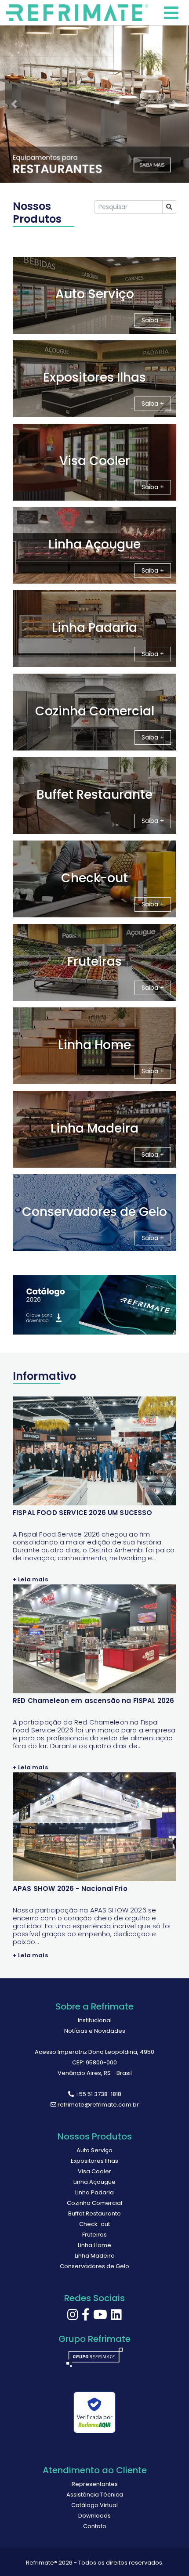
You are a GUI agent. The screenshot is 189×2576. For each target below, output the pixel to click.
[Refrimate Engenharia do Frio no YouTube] (100, 2317)
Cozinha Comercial (94, 2203)
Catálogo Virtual (94, 2505)
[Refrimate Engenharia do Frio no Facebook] (86, 2317)
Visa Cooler (94, 2171)
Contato (95, 2526)
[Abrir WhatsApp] (167, 2554)
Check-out (94, 2224)
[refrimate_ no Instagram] (73, 2317)
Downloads (94, 2516)
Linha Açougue (94, 2182)
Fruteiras (94, 2235)
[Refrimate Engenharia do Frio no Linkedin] (116, 2317)
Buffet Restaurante (94, 2213)
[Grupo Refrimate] (94, 2361)
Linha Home (94, 2245)
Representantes (95, 2484)
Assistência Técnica (95, 2495)
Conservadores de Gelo (94, 2266)
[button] (14, 104)
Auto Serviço (94, 2150)
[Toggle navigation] (79, 13)
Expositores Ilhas (94, 2161)
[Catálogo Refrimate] (94, 1305)
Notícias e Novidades (95, 2031)
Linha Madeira (95, 2256)
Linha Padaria (94, 2192)
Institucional (95, 2020)
